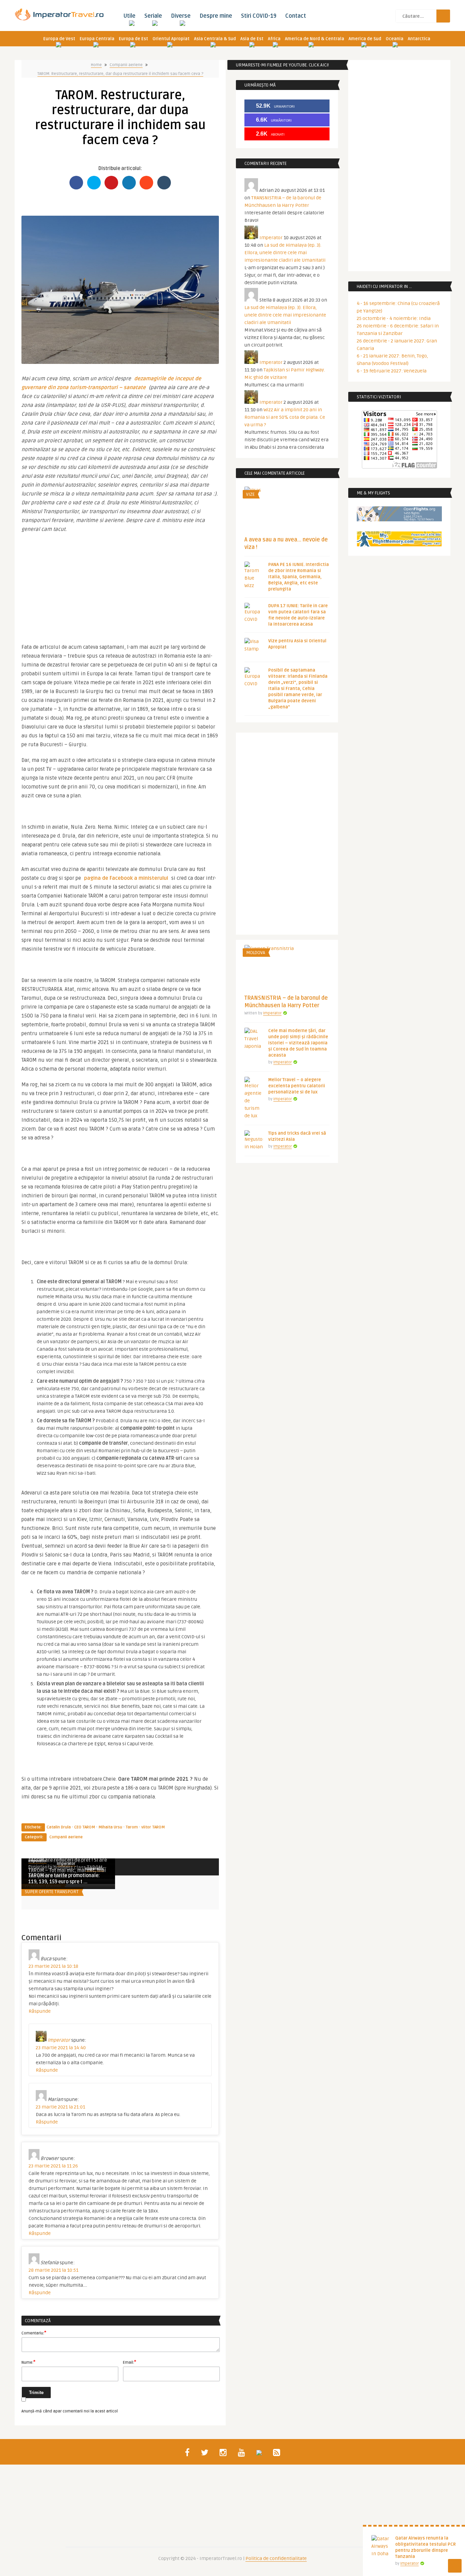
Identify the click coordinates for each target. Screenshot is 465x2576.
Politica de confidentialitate (276, 2558)
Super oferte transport (52, 1892)
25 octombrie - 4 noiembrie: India (394, 318)
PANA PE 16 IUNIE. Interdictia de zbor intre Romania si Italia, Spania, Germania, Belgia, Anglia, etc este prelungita (299, 577)
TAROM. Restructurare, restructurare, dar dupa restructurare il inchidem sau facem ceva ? (120, 74)
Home (96, 65)
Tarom (132, 1827)
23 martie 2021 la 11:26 (53, 2166)
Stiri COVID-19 (259, 16)
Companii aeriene (126, 65)
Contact (296, 16)
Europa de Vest (59, 39)
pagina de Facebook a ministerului (126, 878)
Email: (130, 2362)
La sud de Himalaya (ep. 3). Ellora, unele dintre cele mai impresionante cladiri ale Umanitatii (285, 253)
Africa (274, 39)
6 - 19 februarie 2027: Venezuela (392, 371)
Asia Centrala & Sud (215, 39)
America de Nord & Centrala (315, 39)
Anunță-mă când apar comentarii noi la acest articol (70, 2411)
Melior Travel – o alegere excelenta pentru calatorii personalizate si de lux (297, 1086)
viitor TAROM (153, 1827)
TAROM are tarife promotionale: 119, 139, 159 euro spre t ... (64, 1879)
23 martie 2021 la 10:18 (53, 1966)
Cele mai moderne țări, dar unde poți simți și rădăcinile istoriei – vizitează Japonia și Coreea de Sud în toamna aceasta (298, 1043)
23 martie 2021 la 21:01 (60, 2107)
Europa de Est (133, 39)
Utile (129, 16)
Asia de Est (252, 39)
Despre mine (216, 16)
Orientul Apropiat (171, 39)
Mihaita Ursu (110, 1827)
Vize (250, 494)
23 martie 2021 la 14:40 (61, 2048)
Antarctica (419, 39)
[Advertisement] (120, 585)
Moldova (256, 953)
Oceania (395, 39)
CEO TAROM (85, 1827)
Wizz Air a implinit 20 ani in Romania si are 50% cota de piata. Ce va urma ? (285, 417)
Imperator (66, 1864)
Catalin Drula (59, 1827)
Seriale (153, 16)
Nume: (28, 2362)
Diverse (181, 16)
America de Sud (365, 39)
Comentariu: (34, 2333)
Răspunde (40, 2011)
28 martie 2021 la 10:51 (53, 2270)
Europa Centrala (97, 39)
